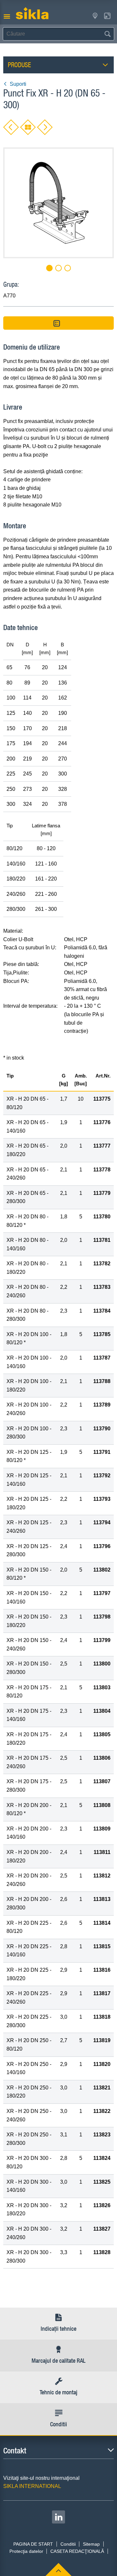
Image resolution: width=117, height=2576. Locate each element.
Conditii (68, 2544)
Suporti (18, 84)
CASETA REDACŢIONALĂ (77, 2551)
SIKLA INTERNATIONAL (32, 2486)
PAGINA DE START (33, 2544)
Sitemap (91, 2544)
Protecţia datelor (26, 2551)
